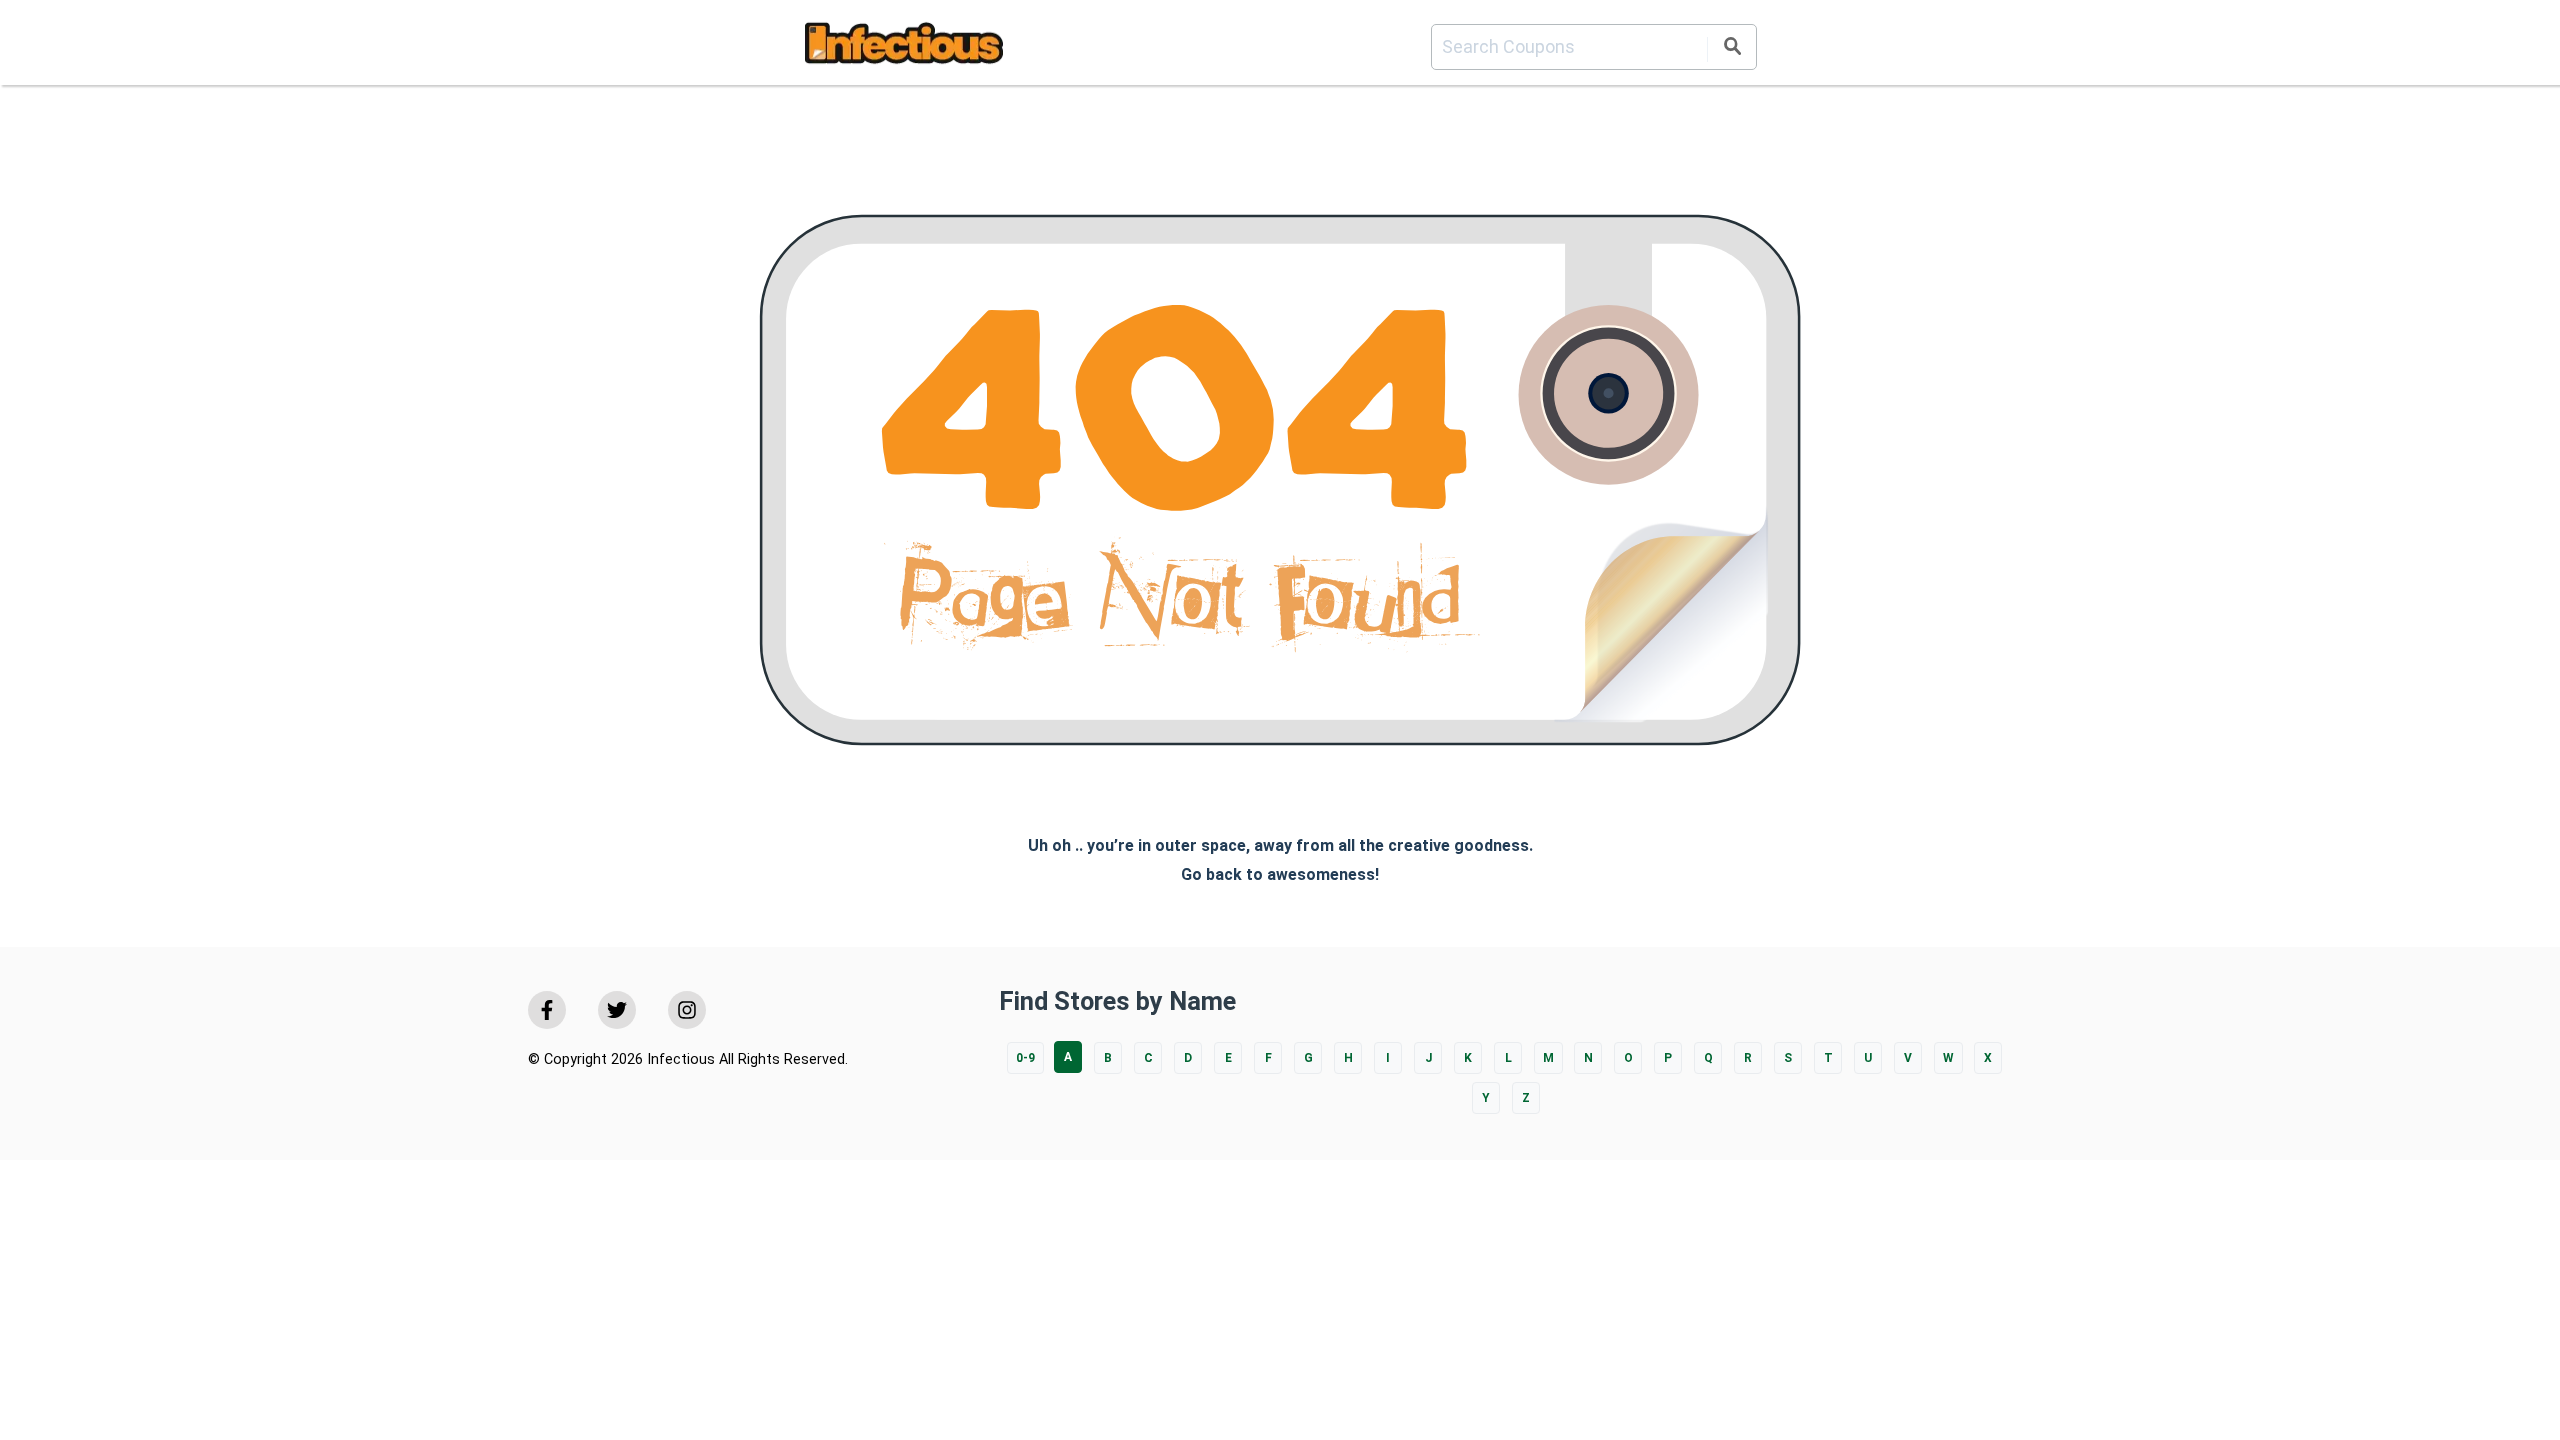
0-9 (1025, 1058)
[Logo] (904, 46)
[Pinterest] (687, 1010)
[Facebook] (547, 1010)
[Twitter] (617, 1010)
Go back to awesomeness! (1280, 874)
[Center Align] (1732, 49)
